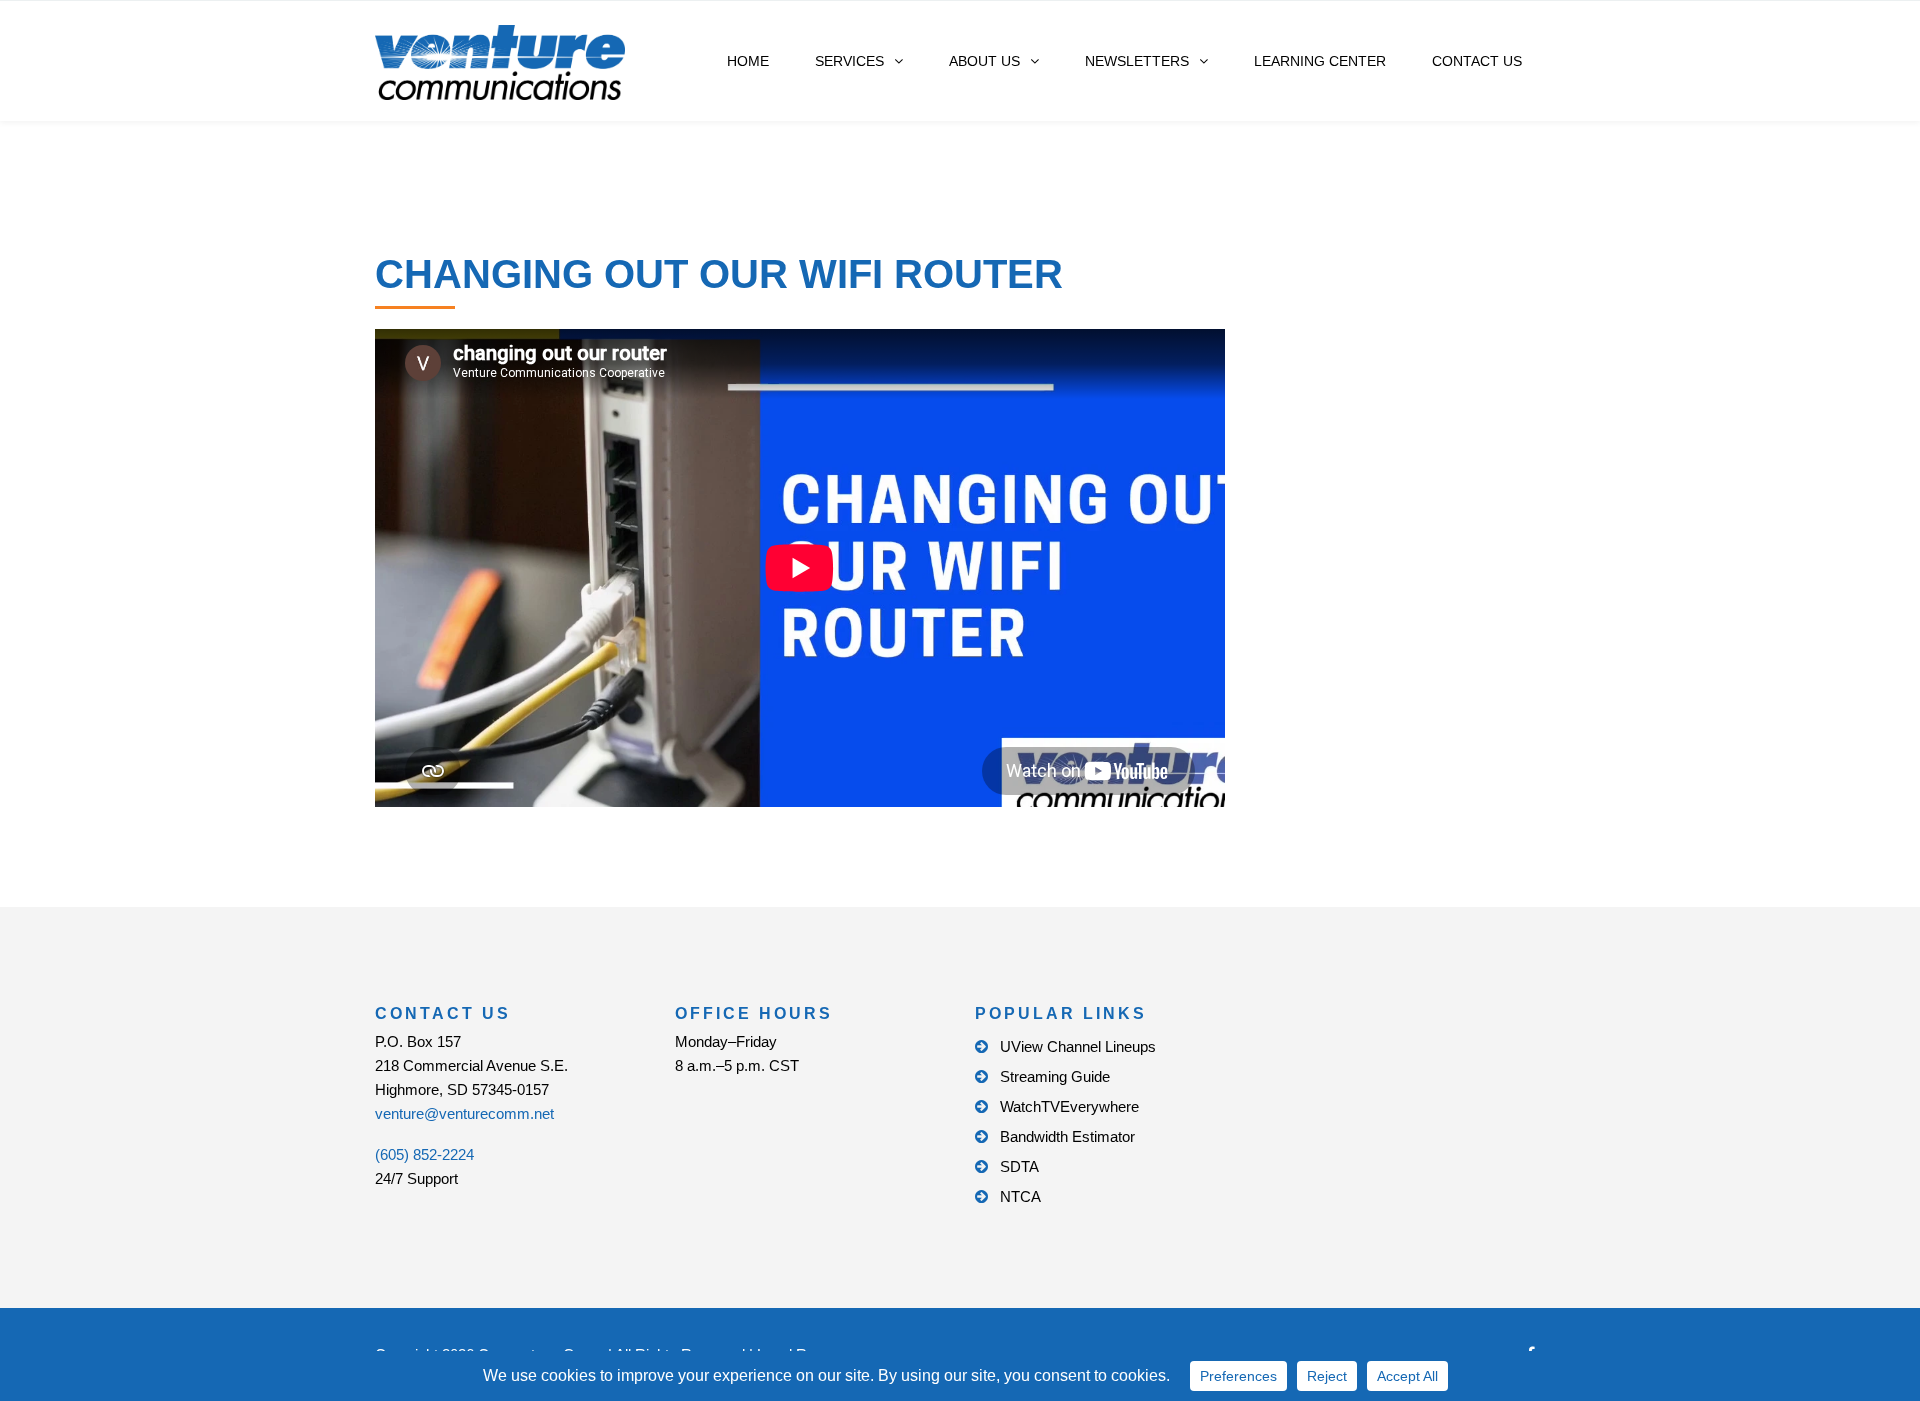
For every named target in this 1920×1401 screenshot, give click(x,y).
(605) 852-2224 (424, 1154)
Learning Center (1320, 61)
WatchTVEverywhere (1069, 1106)
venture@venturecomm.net (464, 1113)
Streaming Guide (1055, 1076)
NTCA (1020, 1196)
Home (748, 61)
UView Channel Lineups (1078, 1046)
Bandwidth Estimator (1067, 1136)
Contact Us (1477, 61)
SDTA (1019, 1166)
